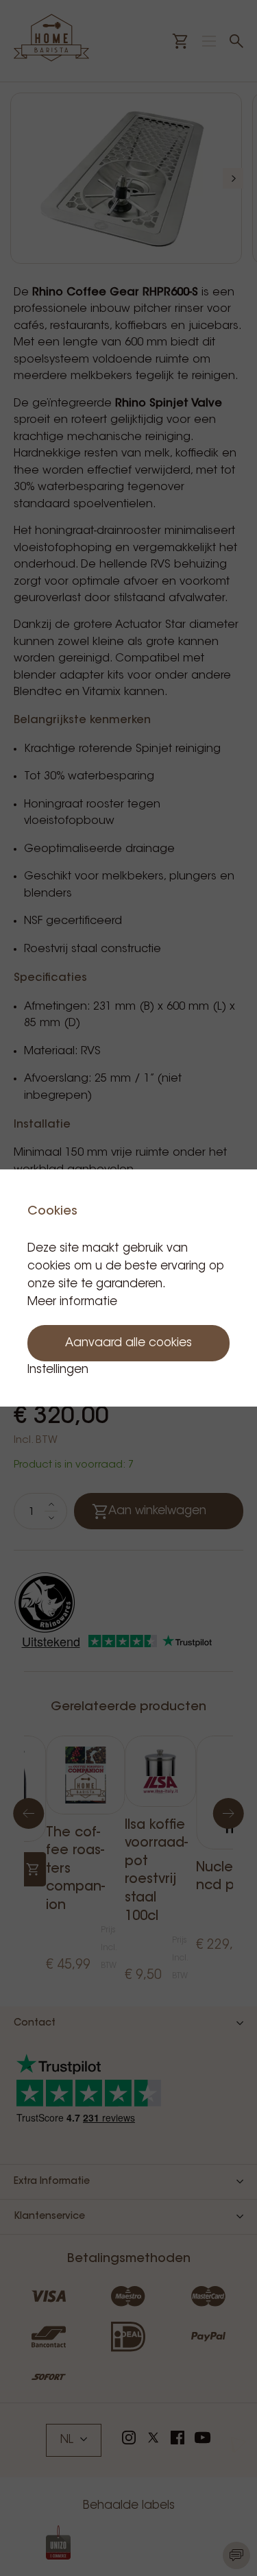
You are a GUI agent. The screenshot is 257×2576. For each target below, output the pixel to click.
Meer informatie (72, 1302)
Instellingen (58, 1370)
